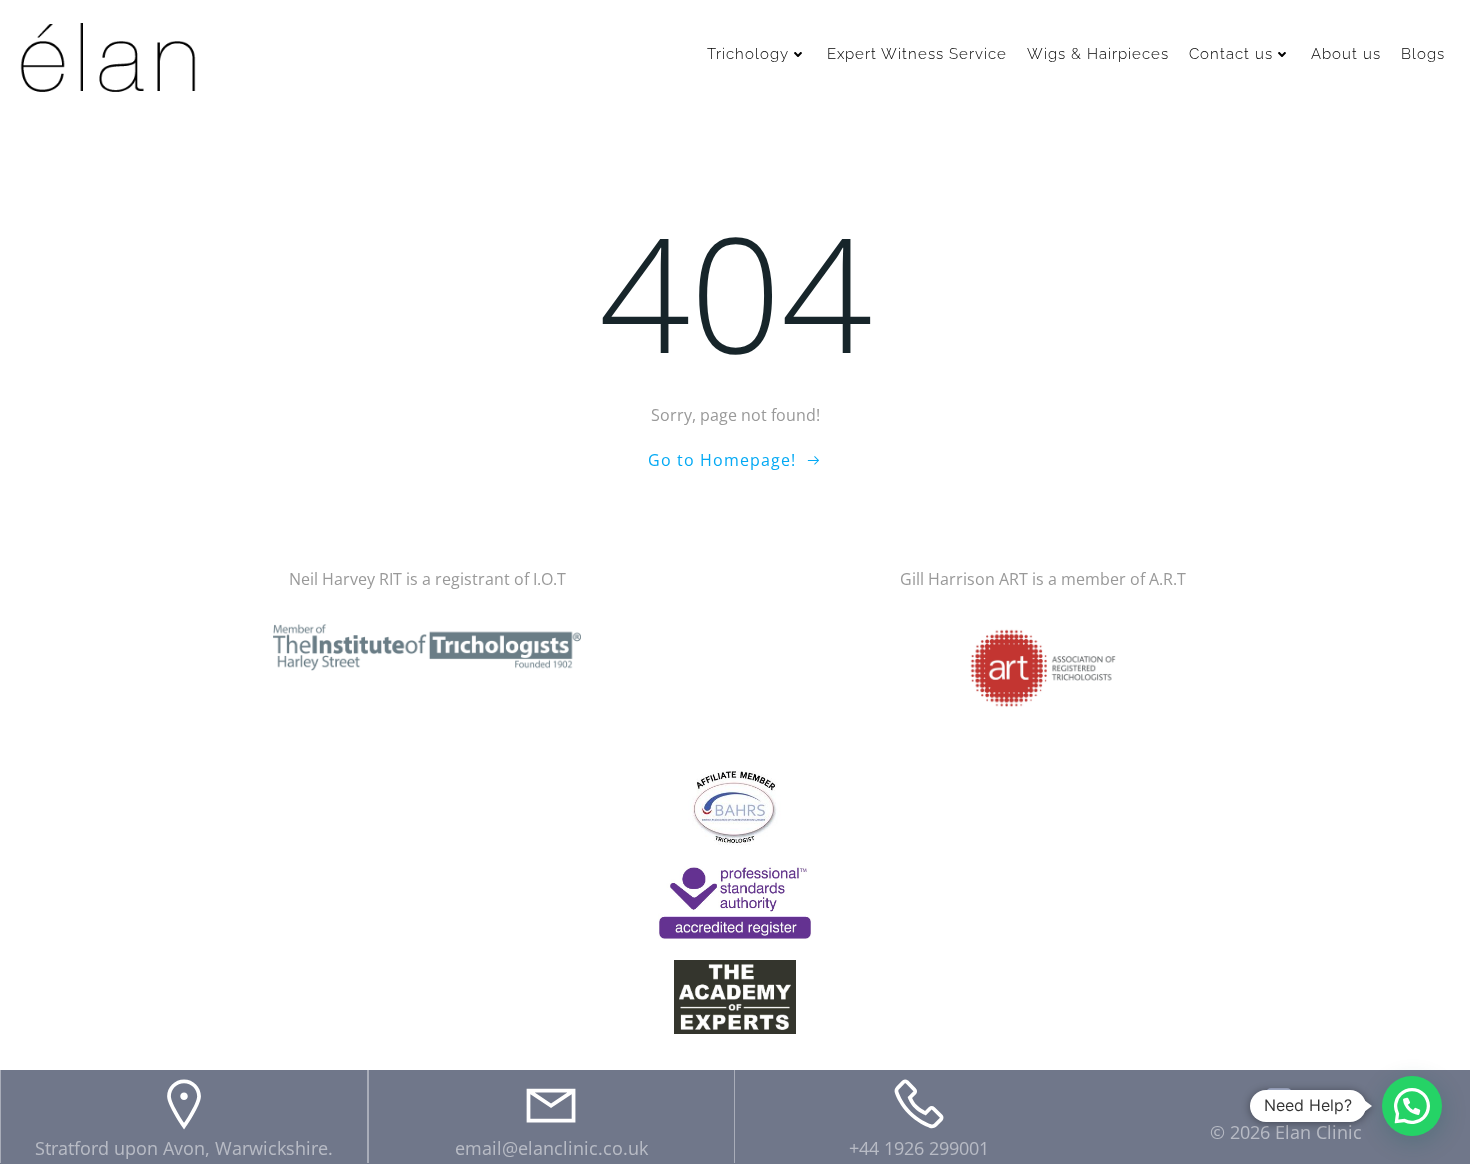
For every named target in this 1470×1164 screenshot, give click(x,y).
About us (1346, 54)
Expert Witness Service (917, 54)
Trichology (748, 54)
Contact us (1231, 54)
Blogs (1423, 54)
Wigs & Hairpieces (1098, 54)
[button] (1412, 1106)
